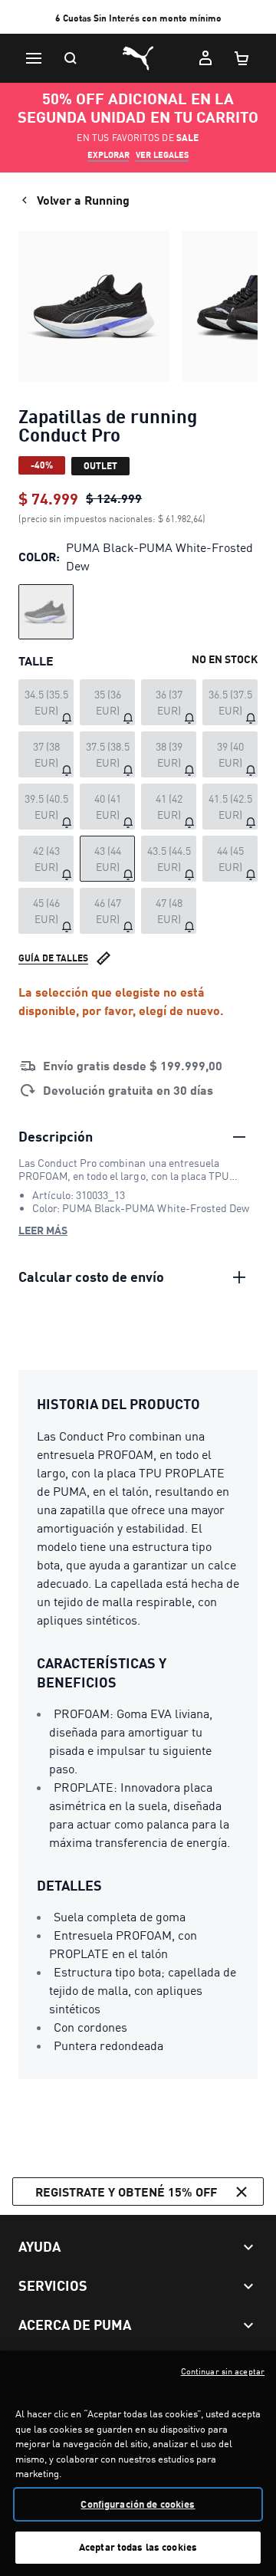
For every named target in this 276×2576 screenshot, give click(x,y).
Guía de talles (53, 958)
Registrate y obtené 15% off (126, 2192)
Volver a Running (83, 200)
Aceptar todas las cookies (138, 2547)
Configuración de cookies (138, 2504)
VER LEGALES (163, 155)
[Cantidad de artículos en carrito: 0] (242, 58)
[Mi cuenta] (205, 58)
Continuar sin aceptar (223, 2371)
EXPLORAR (108, 155)
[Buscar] (71, 58)
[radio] (46, 612)
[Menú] (34, 58)
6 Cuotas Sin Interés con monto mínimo (138, 18)
